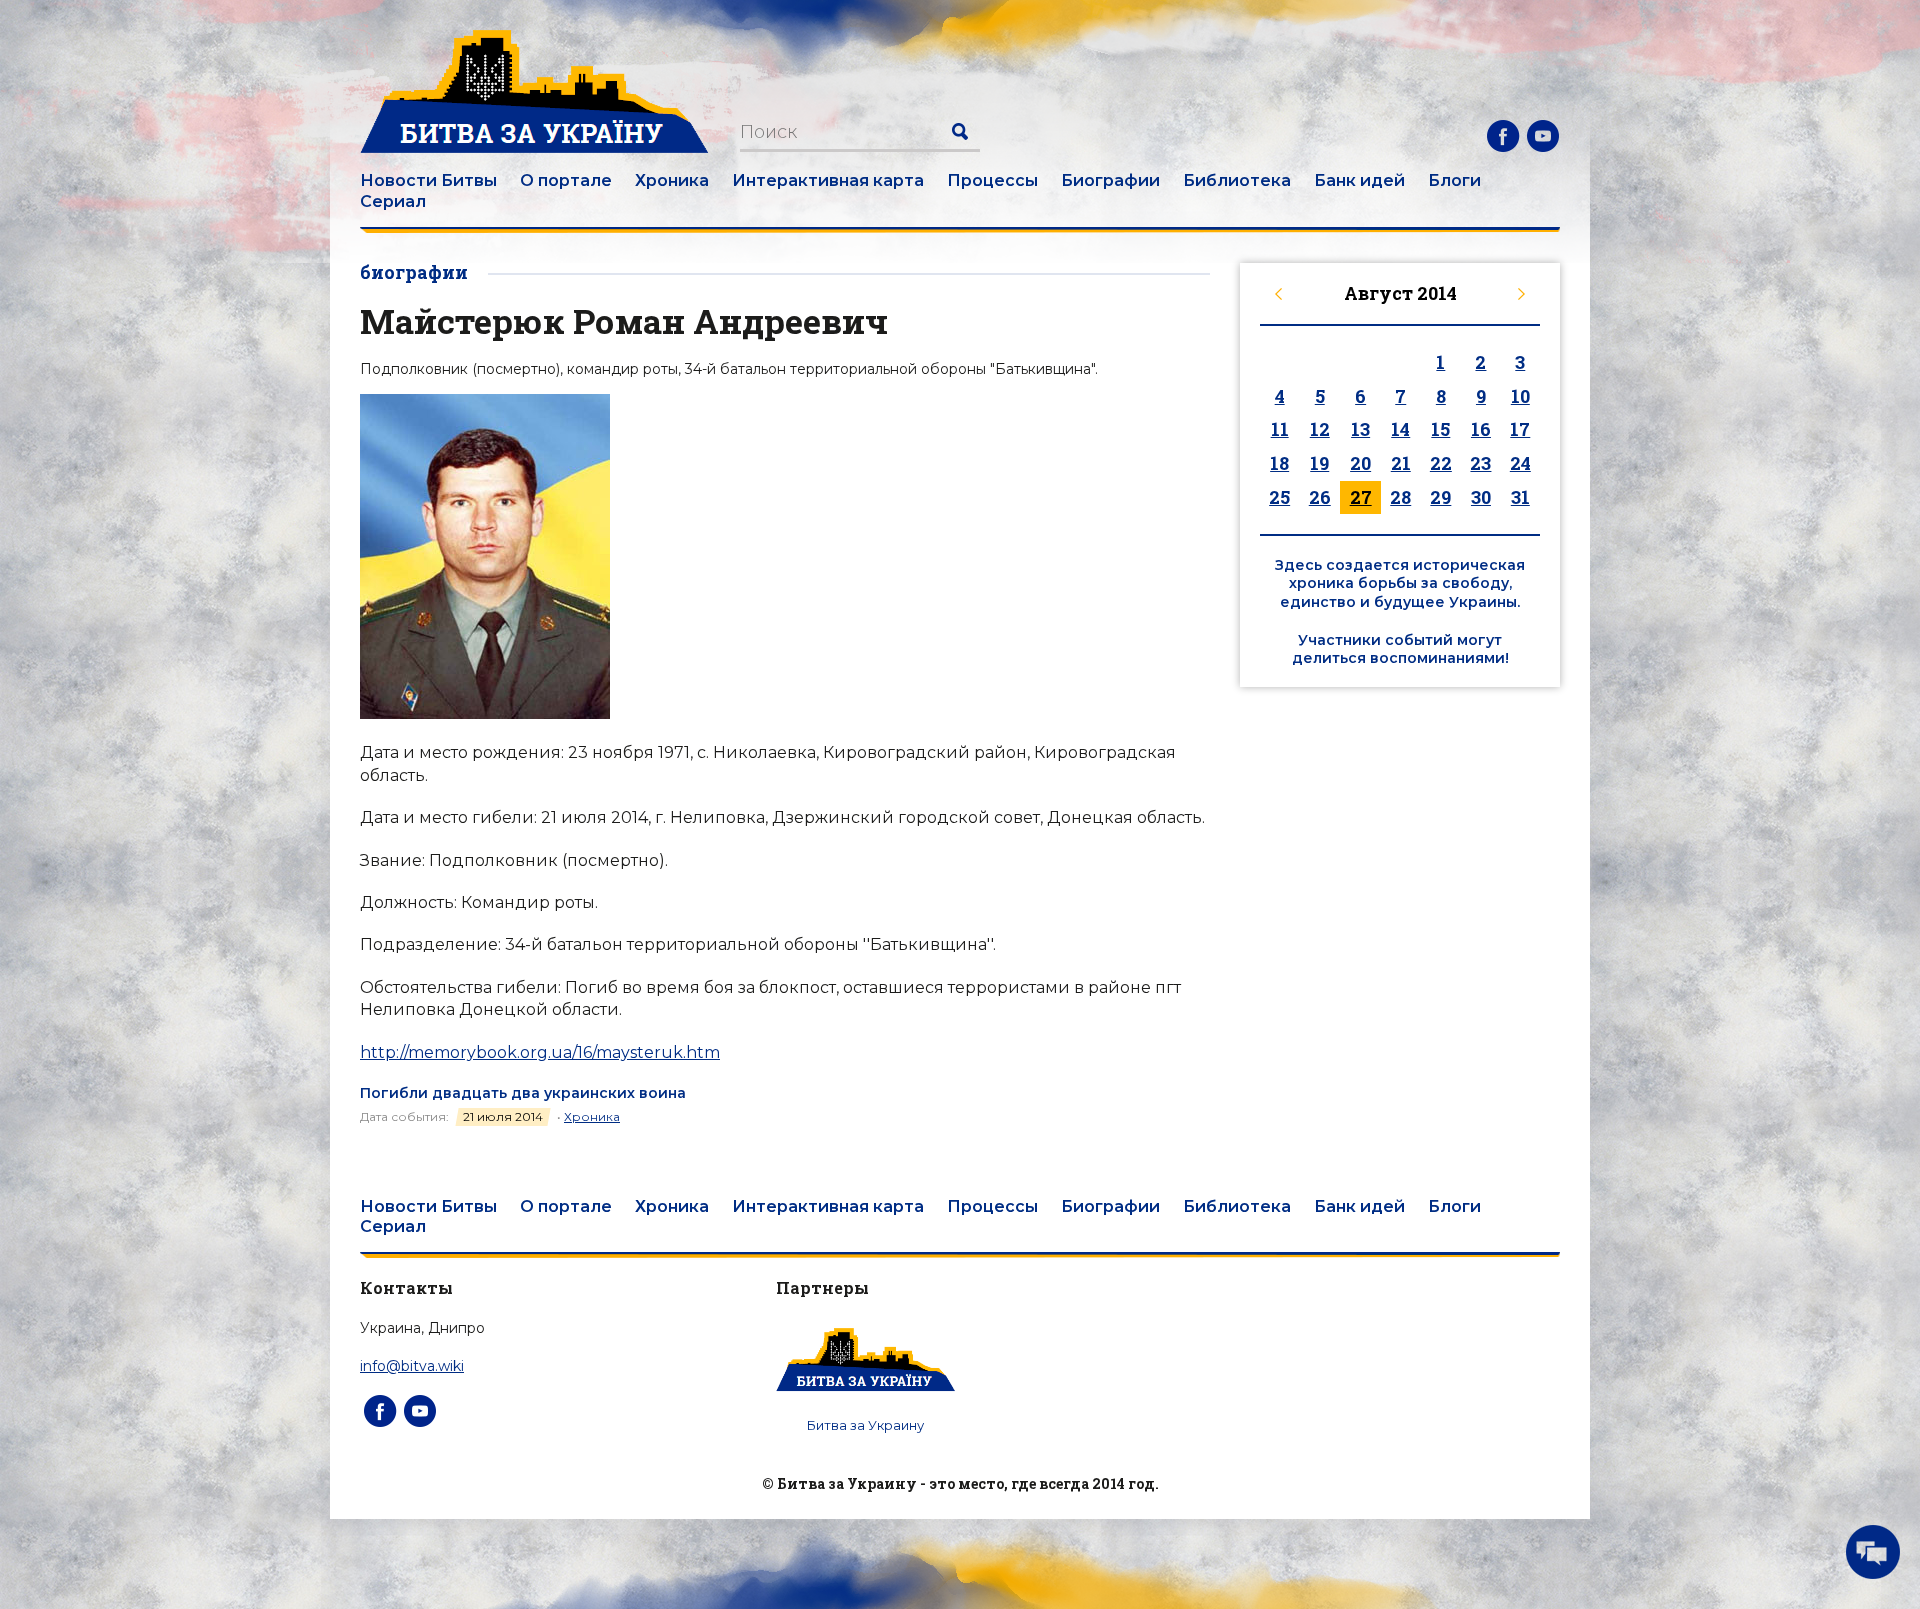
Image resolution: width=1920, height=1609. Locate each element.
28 (1400, 497)
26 (1320, 497)
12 (1320, 429)
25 (1279, 497)
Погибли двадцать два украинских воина (523, 1093)
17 (1520, 429)
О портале (566, 180)
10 (1520, 396)
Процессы (992, 180)
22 (1441, 463)
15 (1440, 429)
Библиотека (1237, 180)
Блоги (1454, 180)
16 (1481, 429)
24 (1520, 463)
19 (1319, 463)
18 (1279, 463)
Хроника (672, 180)
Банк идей (1359, 180)
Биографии (1110, 180)
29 (1440, 497)
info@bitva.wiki (412, 1366)
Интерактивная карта (828, 180)
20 (1360, 463)
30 (1481, 497)
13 (1360, 429)
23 (1480, 463)
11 (1280, 429)
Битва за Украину (865, 1425)
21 (1401, 463)
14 (1400, 429)
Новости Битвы (428, 180)
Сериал (393, 201)
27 (1361, 497)
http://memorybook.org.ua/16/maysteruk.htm (540, 1052)
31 (1520, 497)
